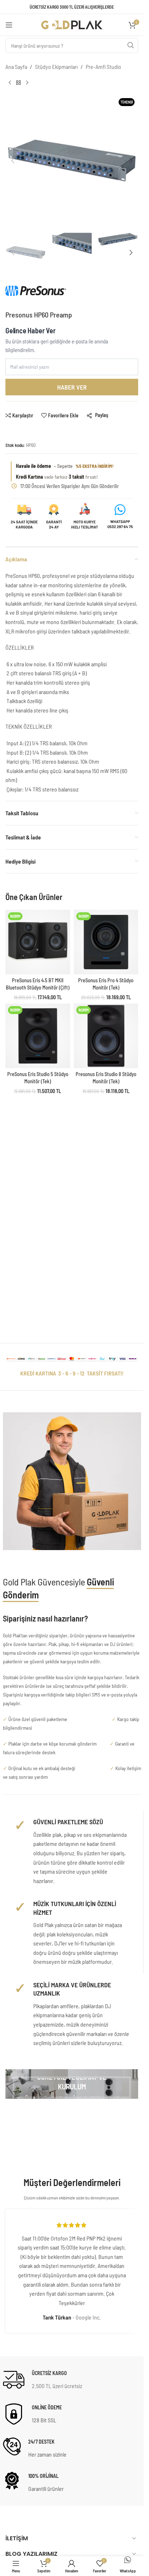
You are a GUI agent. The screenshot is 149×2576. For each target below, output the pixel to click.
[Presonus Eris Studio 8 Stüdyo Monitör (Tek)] (106, 1036)
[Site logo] (72, 24)
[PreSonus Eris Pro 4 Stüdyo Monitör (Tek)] (106, 942)
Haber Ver (72, 387)
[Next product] (27, 83)
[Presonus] (36, 294)
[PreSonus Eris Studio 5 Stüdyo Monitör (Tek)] (38, 1036)
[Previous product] (10, 83)
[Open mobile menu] (9, 25)
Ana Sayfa (16, 67)
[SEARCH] (131, 45)
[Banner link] (72, 2084)
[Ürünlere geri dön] (18, 83)
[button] (13, 161)
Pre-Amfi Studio (103, 67)
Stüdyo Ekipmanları (56, 67)
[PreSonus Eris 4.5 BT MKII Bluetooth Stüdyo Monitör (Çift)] (38, 942)
